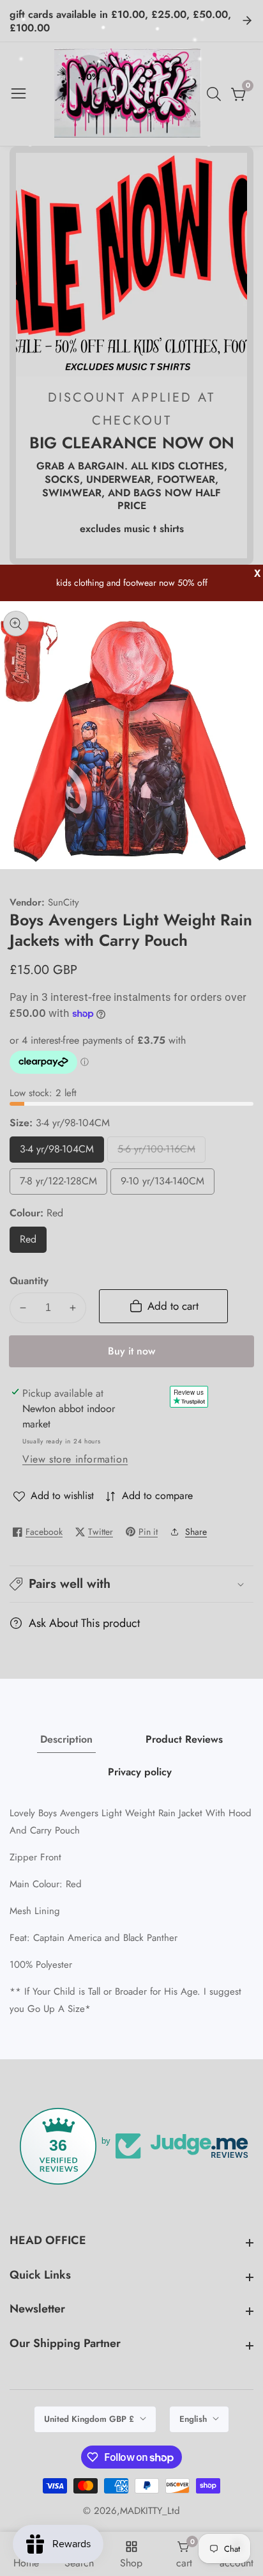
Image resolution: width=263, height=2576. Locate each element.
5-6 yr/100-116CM (156, 1152)
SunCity (64, 903)
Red (32, 1242)
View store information (75, 1459)
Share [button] (196, 1532)
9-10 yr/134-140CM (162, 1184)
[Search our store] (216, 94)
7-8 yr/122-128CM (58, 1184)
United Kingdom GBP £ (90, 2419)
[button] (131, 1584)
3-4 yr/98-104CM (57, 1152)
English (194, 2419)
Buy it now (131, 1351)
